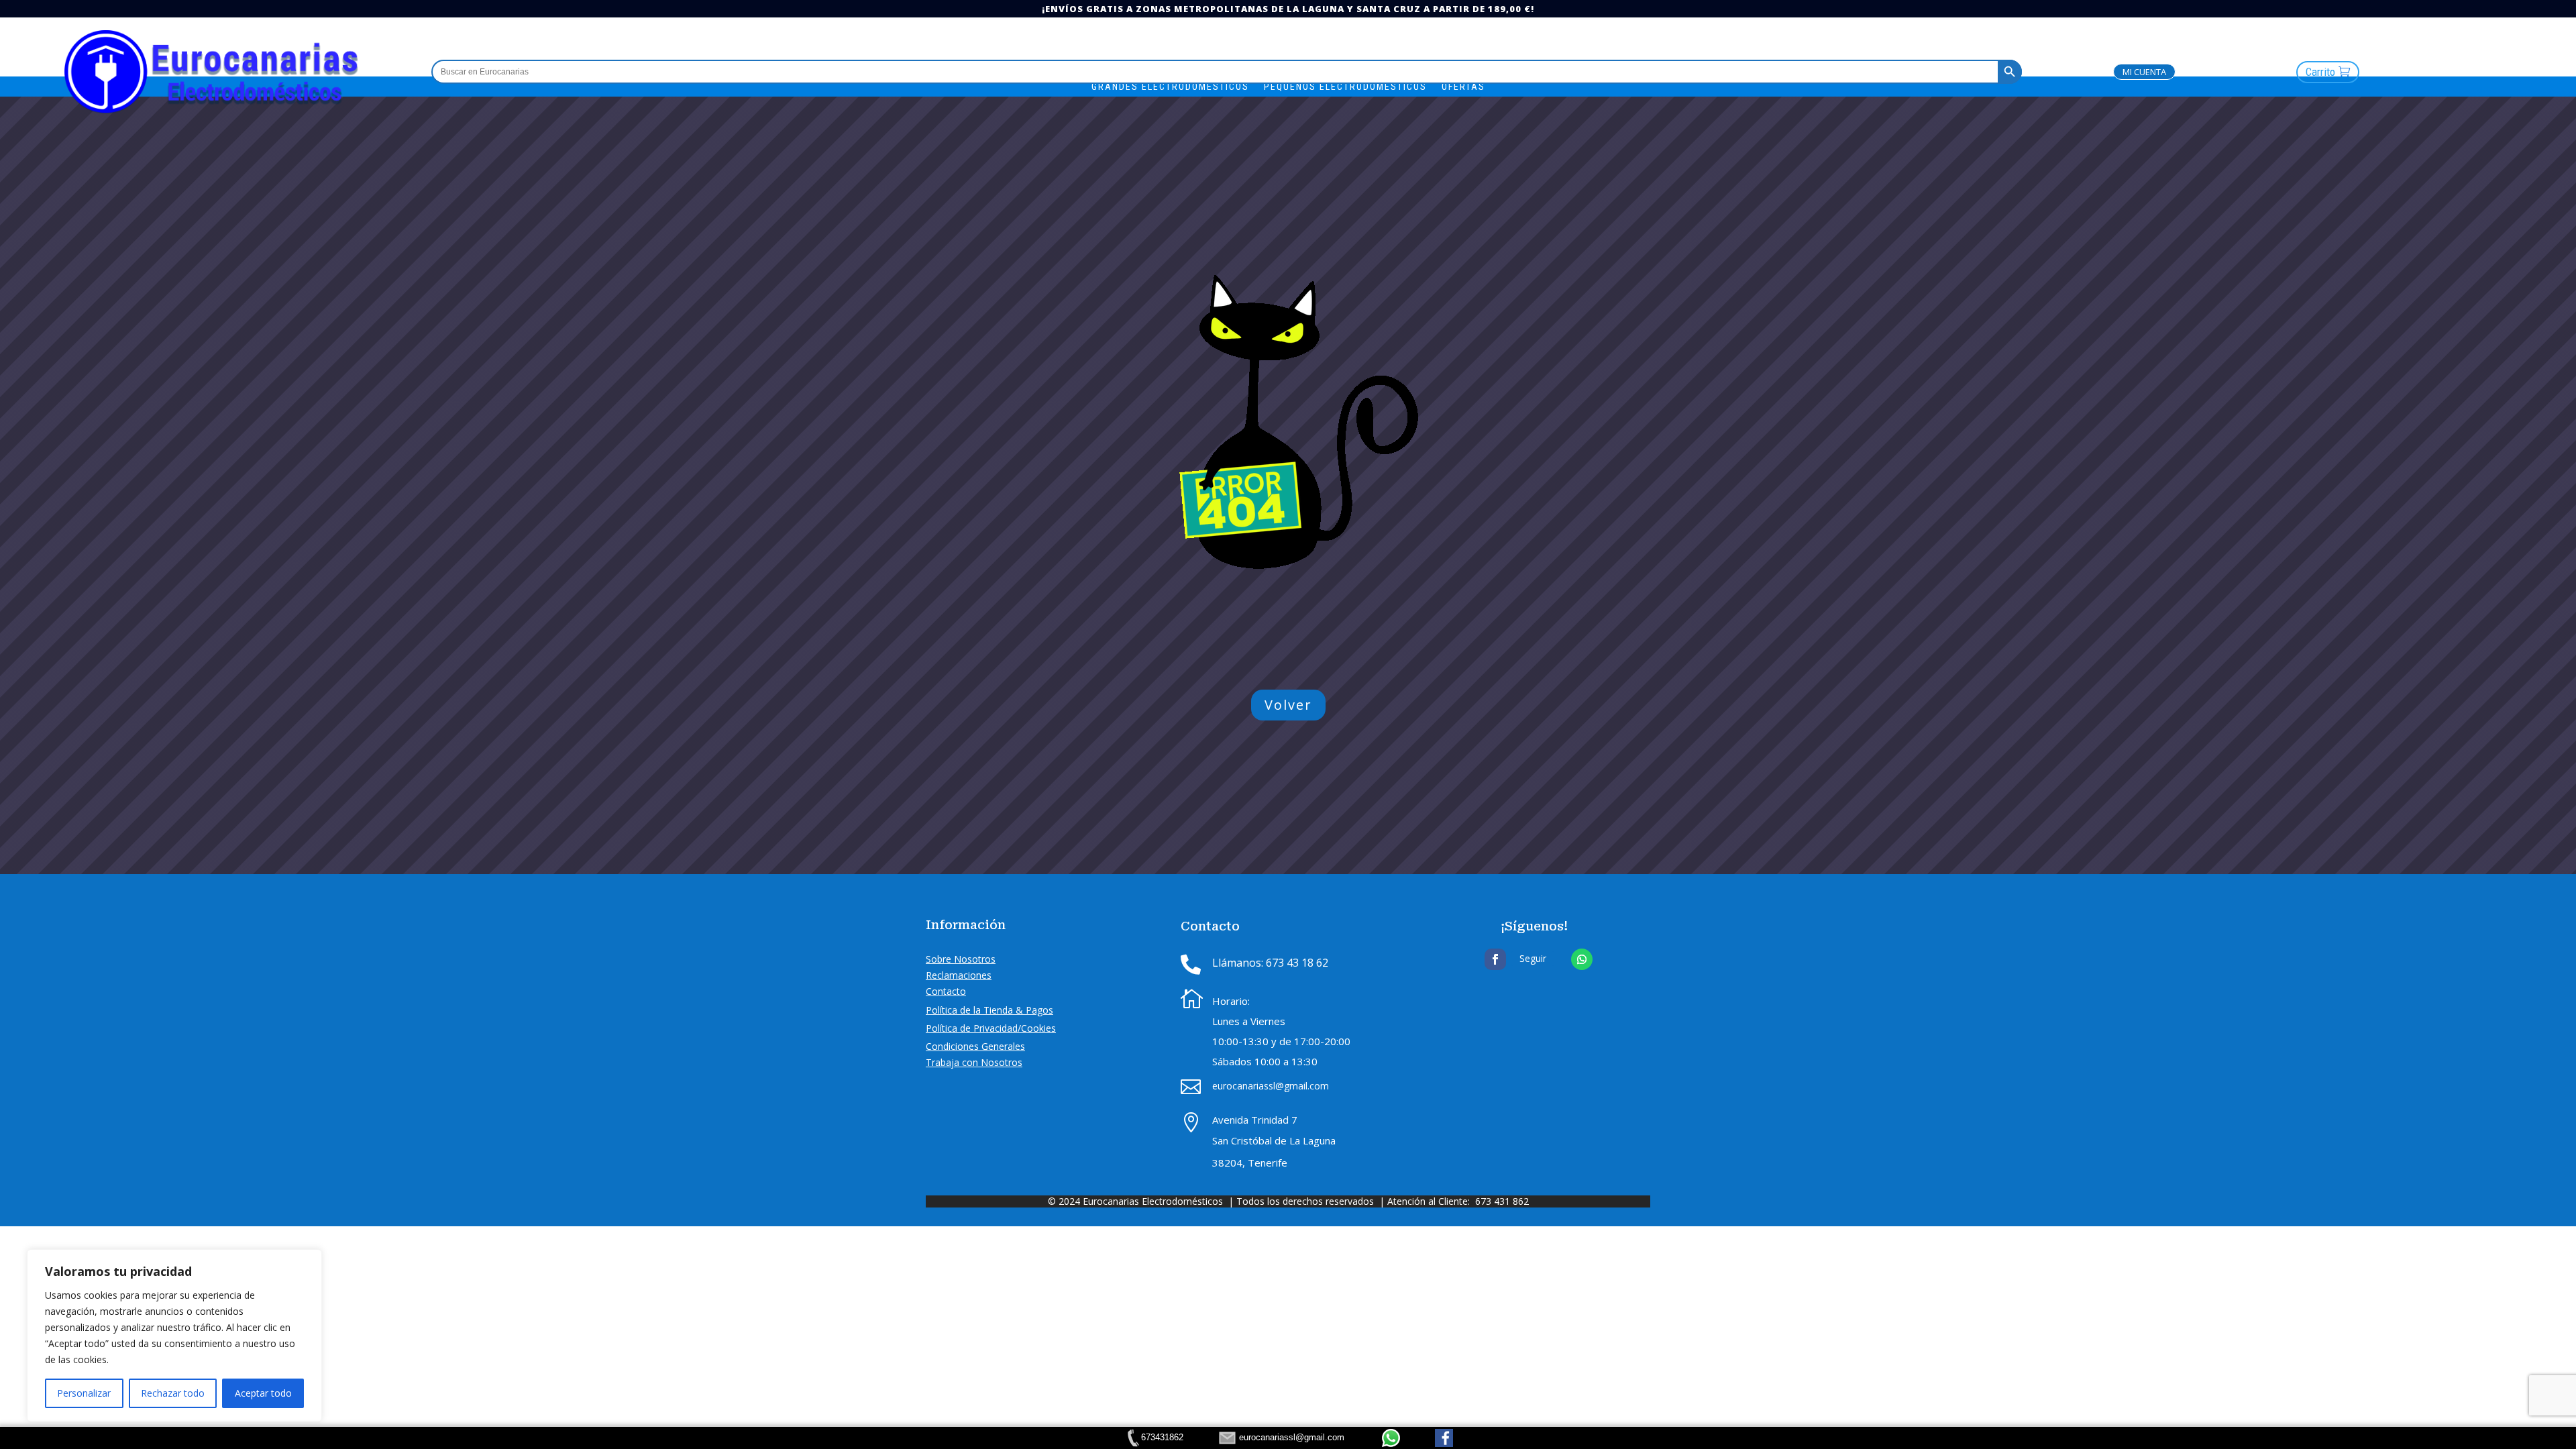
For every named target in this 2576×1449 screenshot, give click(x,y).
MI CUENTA (2144, 72)
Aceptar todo (263, 1393)
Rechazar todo (173, 1393)
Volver (1288, 705)
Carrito (2320, 72)
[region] (174, 1336)
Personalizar (84, 1393)
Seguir (1533, 958)
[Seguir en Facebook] (1495, 959)
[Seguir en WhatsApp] (1582, 959)
